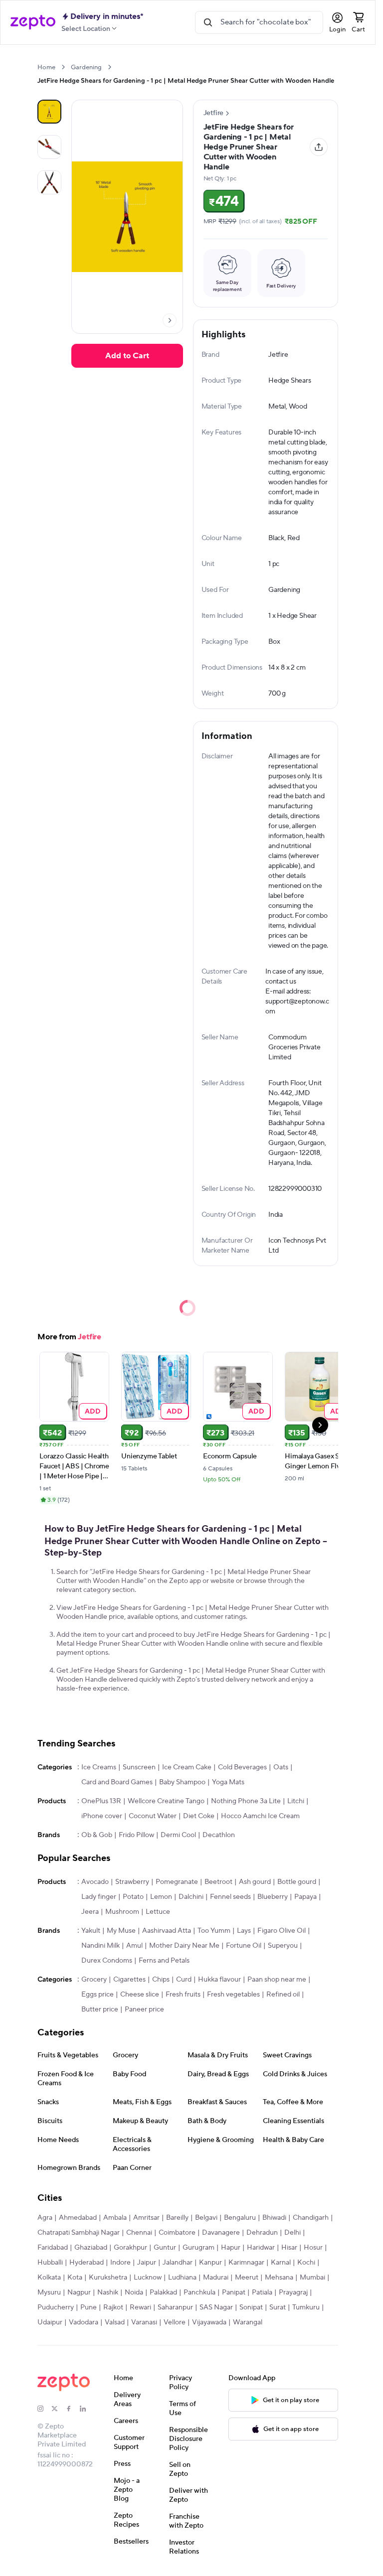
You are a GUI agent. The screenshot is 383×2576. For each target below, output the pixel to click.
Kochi (306, 2263)
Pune (89, 2307)
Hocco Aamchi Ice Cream (260, 1816)
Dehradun (262, 2233)
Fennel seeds (230, 1897)
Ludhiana (182, 2278)
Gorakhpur (130, 2248)
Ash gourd (255, 1882)
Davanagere (221, 2233)
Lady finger (99, 1897)
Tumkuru (306, 2307)
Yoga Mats (228, 1782)
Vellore (175, 2322)
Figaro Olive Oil (282, 1931)
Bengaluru (240, 2218)
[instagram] (44, 2409)
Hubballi (50, 2263)
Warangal (248, 2322)
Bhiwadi (274, 2218)
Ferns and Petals (164, 1961)
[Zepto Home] (33, 22)
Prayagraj (293, 2292)
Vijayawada (209, 2322)
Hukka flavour (219, 1980)
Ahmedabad (78, 2218)
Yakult (91, 1931)
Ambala (115, 2218)
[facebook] (73, 2409)
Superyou (283, 1946)
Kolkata (49, 2278)
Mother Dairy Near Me (184, 1946)
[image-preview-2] (49, 182)
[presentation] (63, 67)
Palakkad (163, 2292)
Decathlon (219, 1835)
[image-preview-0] (49, 112)
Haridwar (261, 2248)
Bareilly (177, 2218)
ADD (93, 1411)
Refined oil (283, 1995)
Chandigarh (311, 2218)
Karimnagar (246, 2263)
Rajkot (113, 2307)
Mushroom (122, 1912)
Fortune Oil (244, 1946)
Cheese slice (140, 1995)
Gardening (86, 67)
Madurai (216, 2278)
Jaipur (147, 2263)
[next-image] (170, 320)
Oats (281, 1767)
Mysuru (49, 2292)
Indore (120, 2263)
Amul (134, 1946)
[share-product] (319, 147)
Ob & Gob (97, 1835)
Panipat (234, 2292)
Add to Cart (127, 356)
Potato (133, 1897)
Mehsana (279, 2278)
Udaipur (50, 2322)
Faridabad (53, 2248)
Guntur (165, 2248)
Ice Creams (99, 1767)
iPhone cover (102, 1816)
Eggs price (97, 1995)
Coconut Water (153, 1816)
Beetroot (218, 1882)
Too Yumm (214, 1931)
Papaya (305, 1897)
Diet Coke (199, 1816)
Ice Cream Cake (187, 1767)
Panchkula (199, 2292)
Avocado (95, 1882)
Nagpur (79, 2292)
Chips (161, 1980)
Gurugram (198, 2248)
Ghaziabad (91, 2248)
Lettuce (158, 1912)
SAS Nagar (216, 2307)
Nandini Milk (100, 1946)
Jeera (90, 1912)
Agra (45, 2218)
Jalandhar (178, 2263)
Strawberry (132, 1882)
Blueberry (273, 1897)
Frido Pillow (136, 1835)
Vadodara (84, 2322)
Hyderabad (87, 2263)
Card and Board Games (117, 1782)
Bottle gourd (297, 1882)
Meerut (247, 2278)
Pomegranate (177, 1882)
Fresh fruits (183, 1995)
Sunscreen (139, 1767)
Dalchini (191, 1897)
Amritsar (146, 2218)
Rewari (140, 2307)
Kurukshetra (108, 2278)
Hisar (289, 2248)
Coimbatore (177, 2233)
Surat (278, 2307)
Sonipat (251, 2307)
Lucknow (148, 2278)
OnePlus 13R (101, 1801)
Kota (75, 2278)
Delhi (292, 2233)
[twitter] (58, 2409)
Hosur (313, 2248)
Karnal (281, 2263)
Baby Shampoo (182, 1782)
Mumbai (312, 2278)
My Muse (121, 1931)
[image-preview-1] (49, 147)
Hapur (231, 2248)
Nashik (108, 2292)
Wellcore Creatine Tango (166, 1801)
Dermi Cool (178, 1835)
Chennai (139, 2233)
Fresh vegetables (233, 1995)
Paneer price (144, 2009)
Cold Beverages (242, 1767)
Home (46, 67)
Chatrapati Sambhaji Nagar (79, 2233)
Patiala (262, 2292)
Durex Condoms (107, 1961)
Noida (134, 2292)
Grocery (94, 1980)
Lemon (161, 1897)
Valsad (115, 2322)
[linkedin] (87, 2409)
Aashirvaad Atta (167, 1931)
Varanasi (144, 2322)
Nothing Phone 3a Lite (246, 1801)
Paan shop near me (277, 1980)
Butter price (100, 2009)
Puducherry (56, 2307)
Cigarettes (129, 1980)
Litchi (296, 1801)
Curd (184, 1980)
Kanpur (210, 2263)
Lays (244, 1931)
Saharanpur (175, 2307)
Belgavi (206, 2218)
